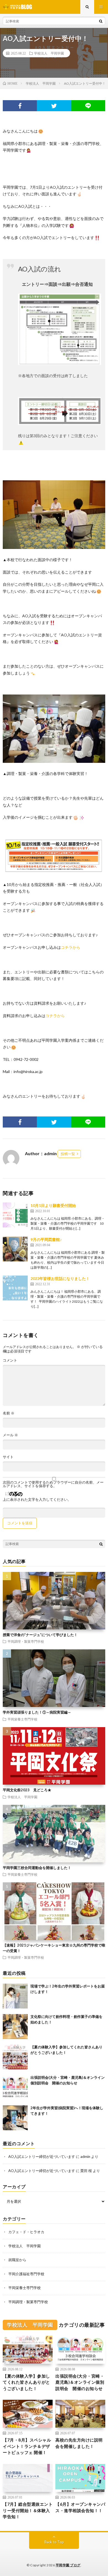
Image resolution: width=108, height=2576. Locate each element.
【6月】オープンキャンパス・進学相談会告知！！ (80, 2507)
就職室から (17, 2260)
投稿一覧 (68, 1154)
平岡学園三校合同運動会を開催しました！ (37, 1868)
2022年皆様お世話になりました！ (60, 1278)
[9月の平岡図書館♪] (15, 1249)
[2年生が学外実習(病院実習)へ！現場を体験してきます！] (15, 2118)
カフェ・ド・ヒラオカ (26, 2232)
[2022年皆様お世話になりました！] (15, 1288)
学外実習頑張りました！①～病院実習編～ (37, 1712)
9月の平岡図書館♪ (46, 1239)
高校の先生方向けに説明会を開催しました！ (79, 2443)
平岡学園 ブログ (68, 2565)
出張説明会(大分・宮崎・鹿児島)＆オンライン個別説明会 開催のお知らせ (80, 2382)
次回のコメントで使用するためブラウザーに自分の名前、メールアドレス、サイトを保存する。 (53, 1484)
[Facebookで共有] (20, 106)
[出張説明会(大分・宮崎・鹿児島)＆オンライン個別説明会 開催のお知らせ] (15, 2087)
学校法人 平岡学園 (49, 53)
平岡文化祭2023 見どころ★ (27, 1790)
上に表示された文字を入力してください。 (37, 1500)
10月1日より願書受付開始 (53, 1205)
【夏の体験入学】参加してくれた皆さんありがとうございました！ (26, 2382)
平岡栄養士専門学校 (22, 1719)
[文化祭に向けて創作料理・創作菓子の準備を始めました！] (15, 2026)
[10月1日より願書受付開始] (15, 1215)
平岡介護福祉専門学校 (26, 2274)
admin (85, 2157)
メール (10, 1435)
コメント (10, 1360)
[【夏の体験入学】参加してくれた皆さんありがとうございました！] (15, 2057)
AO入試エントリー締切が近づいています (42, 2157)
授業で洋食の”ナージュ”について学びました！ (40, 1635)
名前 (9, 1413)
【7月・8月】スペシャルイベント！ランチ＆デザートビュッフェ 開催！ (27, 2446)
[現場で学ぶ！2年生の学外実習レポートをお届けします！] (15, 1996)
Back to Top (54, 2542)
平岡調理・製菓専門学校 (26, 1641)
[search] (101, 21)
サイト (8, 1457)
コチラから (71, 947)
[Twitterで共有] (54, 106)
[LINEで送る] (88, 106)
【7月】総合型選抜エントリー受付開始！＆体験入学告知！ (28, 2510)
